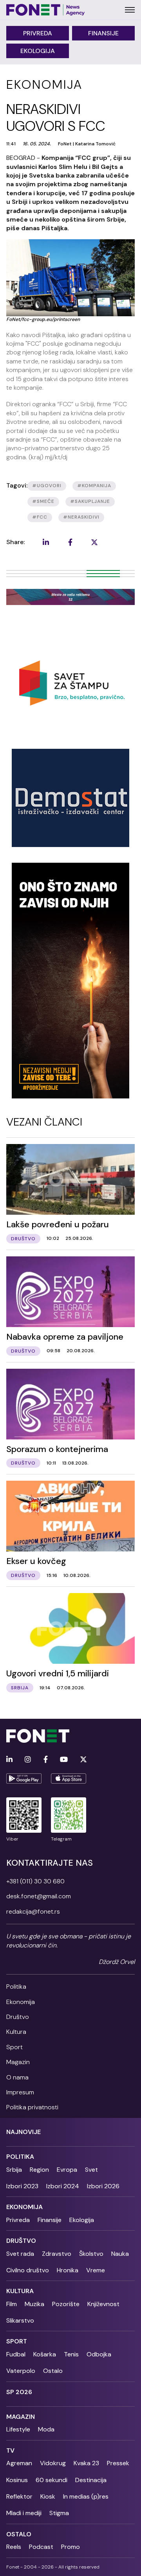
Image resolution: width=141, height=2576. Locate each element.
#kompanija (94, 486)
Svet (91, 2170)
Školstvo (91, 2254)
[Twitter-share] (94, 542)
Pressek (118, 2463)
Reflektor (19, 2496)
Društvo (18, 2017)
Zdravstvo (57, 2254)
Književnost (103, 2304)
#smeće (43, 501)
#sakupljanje (90, 501)
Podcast (41, 2547)
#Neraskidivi (81, 517)
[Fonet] (46, 10)
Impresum (20, 2092)
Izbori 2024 (63, 2186)
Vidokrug (53, 2463)
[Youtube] (64, 1760)
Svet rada (20, 2254)
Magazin (18, 2062)
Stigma (59, 2513)
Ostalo (53, 2371)
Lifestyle (18, 2429)
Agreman (19, 2463)
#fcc (40, 517)
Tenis (71, 2354)
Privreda (38, 33)
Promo (70, 2547)
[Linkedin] (9, 1760)
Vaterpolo (21, 2371)
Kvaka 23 (86, 2463)
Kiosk (48, 2496)
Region (39, 2170)
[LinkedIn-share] (46, 542)
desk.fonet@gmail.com (39, 1896)
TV (10, 2450)
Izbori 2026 (103, 2186)
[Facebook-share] (70, 542)
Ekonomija (21, 2002)
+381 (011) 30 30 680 (35, 1881)
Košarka (45, 2354)
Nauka (120, 2254)
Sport (14, 2047)
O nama (17, 2077)
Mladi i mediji (24, 2513)
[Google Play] (24, 1778)
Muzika (34, 2304)
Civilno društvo (28, 2270)
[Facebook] (46, 1760)
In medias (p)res (86, 2496)
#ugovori (47, 486)
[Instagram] (28, 1760)
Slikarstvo (20, 2320)
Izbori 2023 (22, 2186)
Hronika (68, 2270)
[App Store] (69, 1778)
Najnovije (23, 2132)
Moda (46, 2429)
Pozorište (66, 2304)
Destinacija (91, 2480)
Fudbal (16, 2354)
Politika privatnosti (32, 2107)
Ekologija (38, 51)
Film (12, 2304)
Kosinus (17, 2480)
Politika (16, 1987)
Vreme (96, 2270)
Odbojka (99, 2354)
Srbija (14, 2170)
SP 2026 (19, 2392)
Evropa (67, 2170)
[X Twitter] (83, 1760)
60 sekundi (52, 2480)
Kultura (16, 2032)
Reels (14, 2547)
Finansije (103, 33)
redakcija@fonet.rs (33, 1911)
